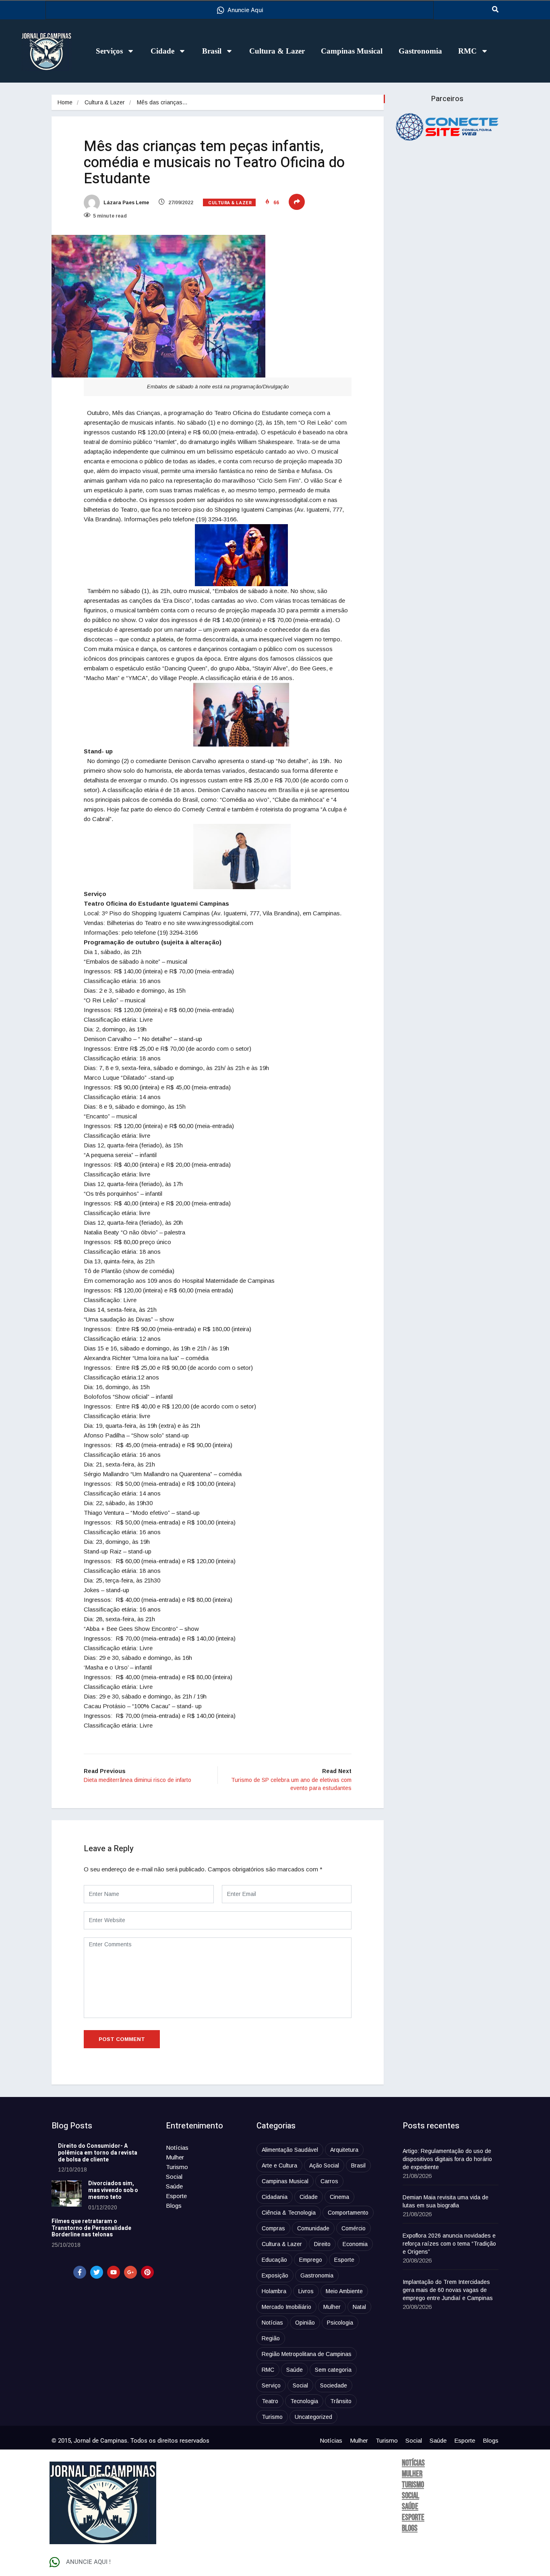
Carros (329, 2181)
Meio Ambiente (344, 2291)
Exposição (275, 2275)
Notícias (177, 2148)
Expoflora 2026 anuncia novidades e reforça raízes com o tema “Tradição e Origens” (449, 2244)
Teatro (270, 2401)
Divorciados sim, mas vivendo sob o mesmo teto (113, 2190)
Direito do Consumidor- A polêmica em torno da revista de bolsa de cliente (98, 2153)
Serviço (271, 2385)
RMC (467, 51)
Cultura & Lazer (277, 51)
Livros (306, 2291)
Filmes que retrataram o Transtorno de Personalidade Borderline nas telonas (91, 2228)
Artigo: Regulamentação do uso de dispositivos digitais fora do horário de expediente (447, 2159)
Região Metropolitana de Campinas (307, 2354)
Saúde (174, 2186)
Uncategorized (313, 2417)
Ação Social (324, 2165)
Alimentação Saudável (290, 2150)
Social (174, 2177)
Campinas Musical (352, 51)
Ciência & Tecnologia (289, 2213)
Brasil (212, 51)
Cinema (339, 2197)
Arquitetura (344, 2150)
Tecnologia (304, 2401)
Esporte (176, 2196)
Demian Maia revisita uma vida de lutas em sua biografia (446, 2201)
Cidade (162, 51)
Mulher (175, 2157)
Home (65, 102)
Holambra (274, 2291)
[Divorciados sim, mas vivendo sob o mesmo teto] (67, 2193)
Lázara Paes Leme (126, 203)
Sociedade (334, 2385)
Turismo (177, 2167)
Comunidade (313, 2228)
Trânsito (341, 2401)
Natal (359, 2307)
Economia (355, 2244)
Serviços (109, 51)
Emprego (311, 2260)
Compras (273, 2228)
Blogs (174, 2206)
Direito (322, 2244)
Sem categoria (333, 2370)
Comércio (354, 2228)
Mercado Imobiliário (286, 2307)
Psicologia (340, 2323)
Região (271, 2338)
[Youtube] (114, 2272)
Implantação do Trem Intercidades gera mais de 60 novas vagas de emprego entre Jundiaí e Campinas (448, 2290)
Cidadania (275, 2197)
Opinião (305, 2323)
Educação (274, 2260)
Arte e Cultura (279, 2165)
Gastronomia (420, 51)
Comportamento (348, 2213)
